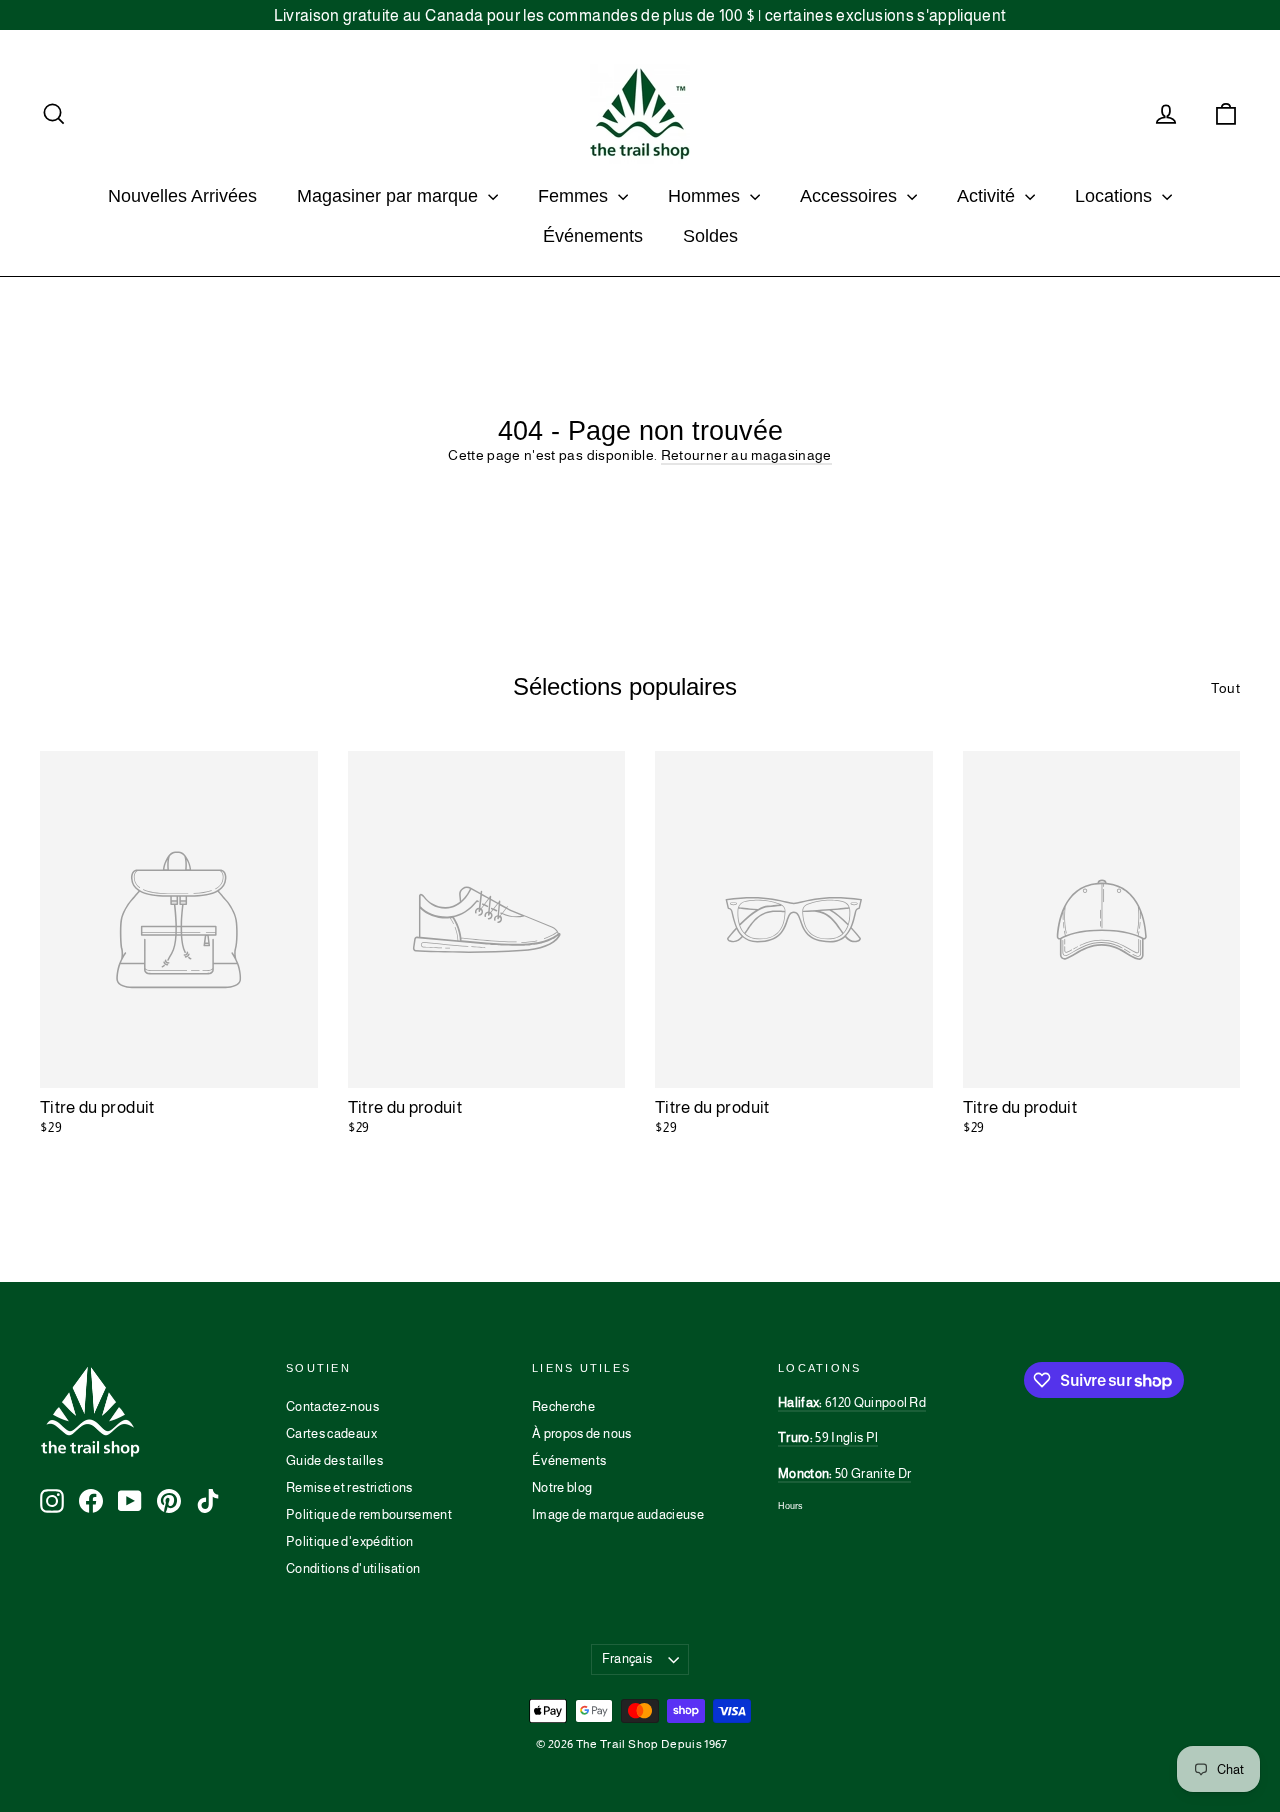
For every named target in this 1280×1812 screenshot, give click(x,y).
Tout (1225, 688)
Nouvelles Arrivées (182, 196)
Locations (1116, 196)
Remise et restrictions (349, 1487)
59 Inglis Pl (828, 1437)
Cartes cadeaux (331, 1433)
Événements (593, 236)
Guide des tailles (334, 1460)
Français (627, 1658)
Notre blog (562, 1487)
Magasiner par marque (390, 196)
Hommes (706, 196)
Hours (790, 1506)
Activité (988, 196)
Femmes (575, 196)
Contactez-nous (332, 1406)
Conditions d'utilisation (353, 1568)
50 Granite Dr (844, 1473)
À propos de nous (582, 1433)
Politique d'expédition (350, 1541)
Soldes (710, 236)
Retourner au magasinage (746, 455)
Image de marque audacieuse (618, 1514)
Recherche (563, 1406)
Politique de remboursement (369, 1514)
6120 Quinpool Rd (852, 1402)
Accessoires (851, 196)
